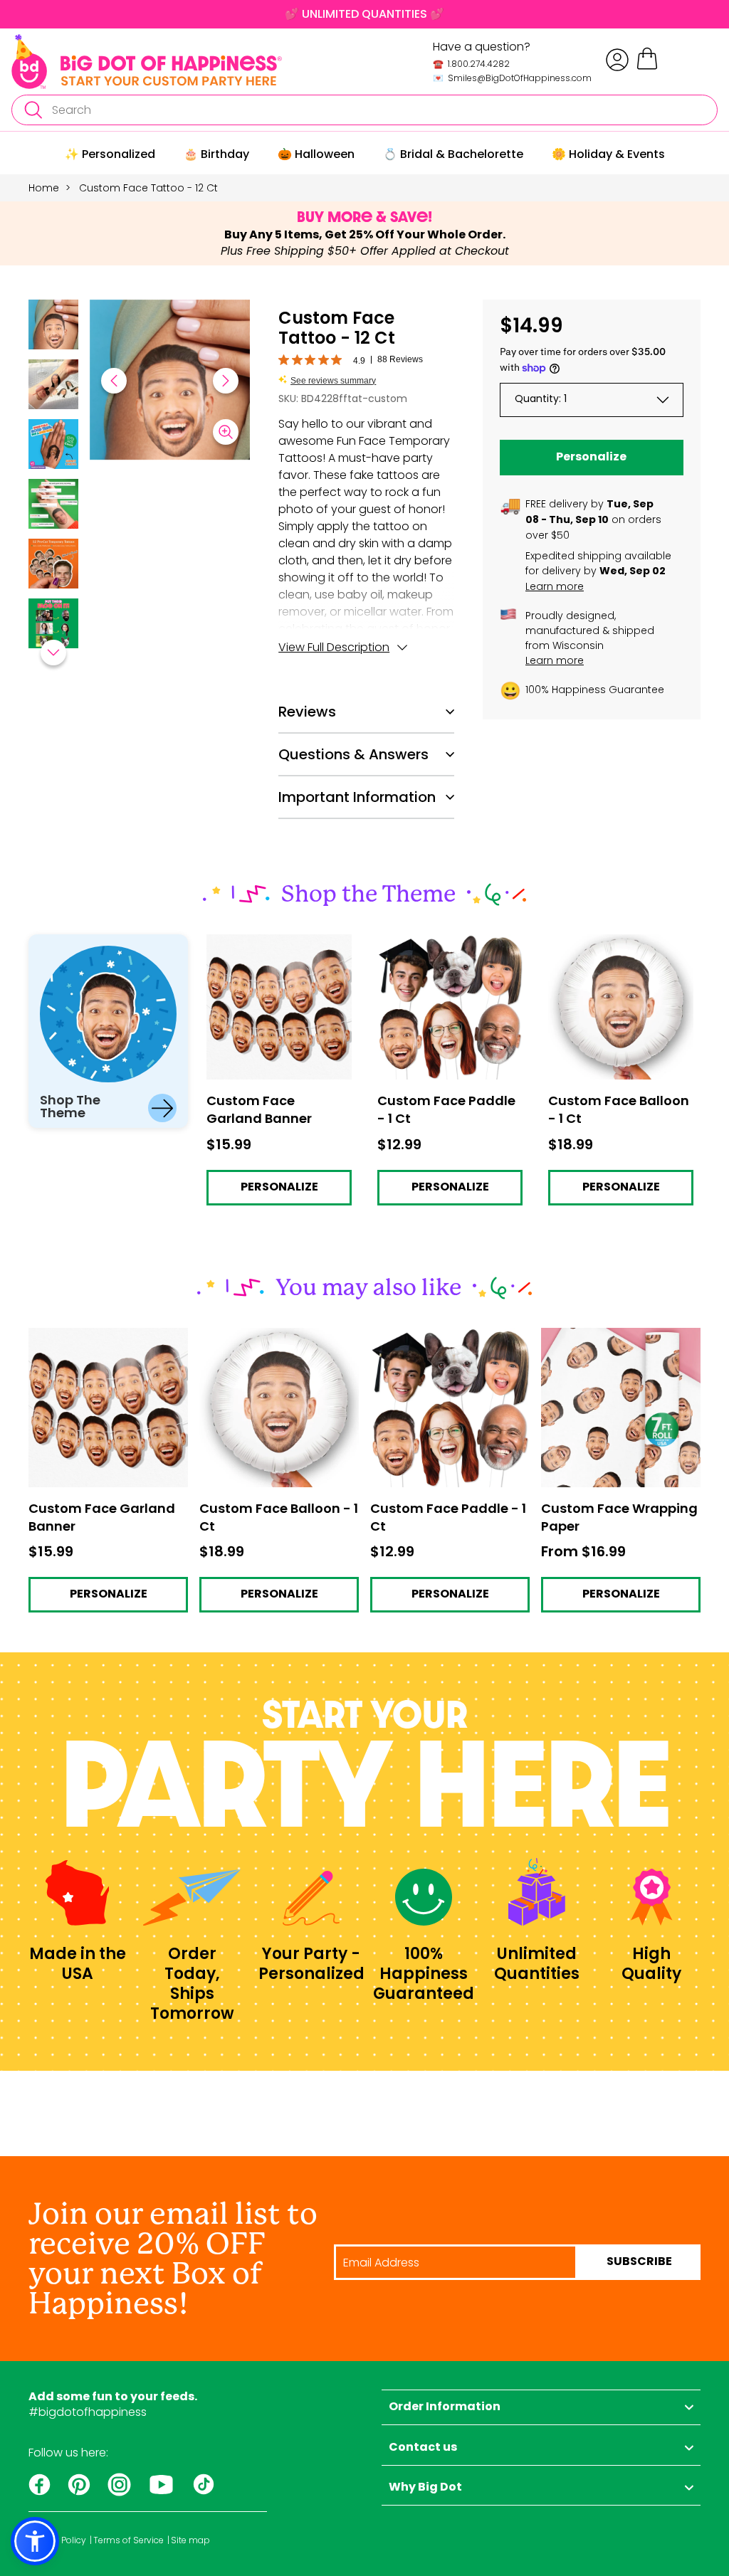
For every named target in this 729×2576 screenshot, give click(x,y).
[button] (53, 327)
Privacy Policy (57, 2540)
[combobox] (364, 110)
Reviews (307, 712)
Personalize (591, 458)
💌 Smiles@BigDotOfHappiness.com (512, 78)
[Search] (33, 110)
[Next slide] (226, 381)
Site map (190, 2540)
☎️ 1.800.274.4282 (471, 64)
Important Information (357, 797)
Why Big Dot (425, 2488)
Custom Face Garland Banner (268, 947)
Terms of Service (129, 2540)
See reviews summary (333, 381)
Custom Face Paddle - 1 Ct (442, 947)
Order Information (445, 2407)
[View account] (617, 60)
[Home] (147, 62)
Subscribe (639, 2262)
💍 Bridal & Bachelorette (453, 154)
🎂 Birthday (216, 154)
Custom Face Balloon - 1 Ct (614, 947)
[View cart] (647, 67)
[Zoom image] (226, 432)
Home (44, 188)
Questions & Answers (353, 754)
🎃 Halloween (316, 154)
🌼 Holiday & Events (608, 154)
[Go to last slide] (114, 381)
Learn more (555, 586)
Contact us (423, 2448)
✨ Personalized (110, 154)
